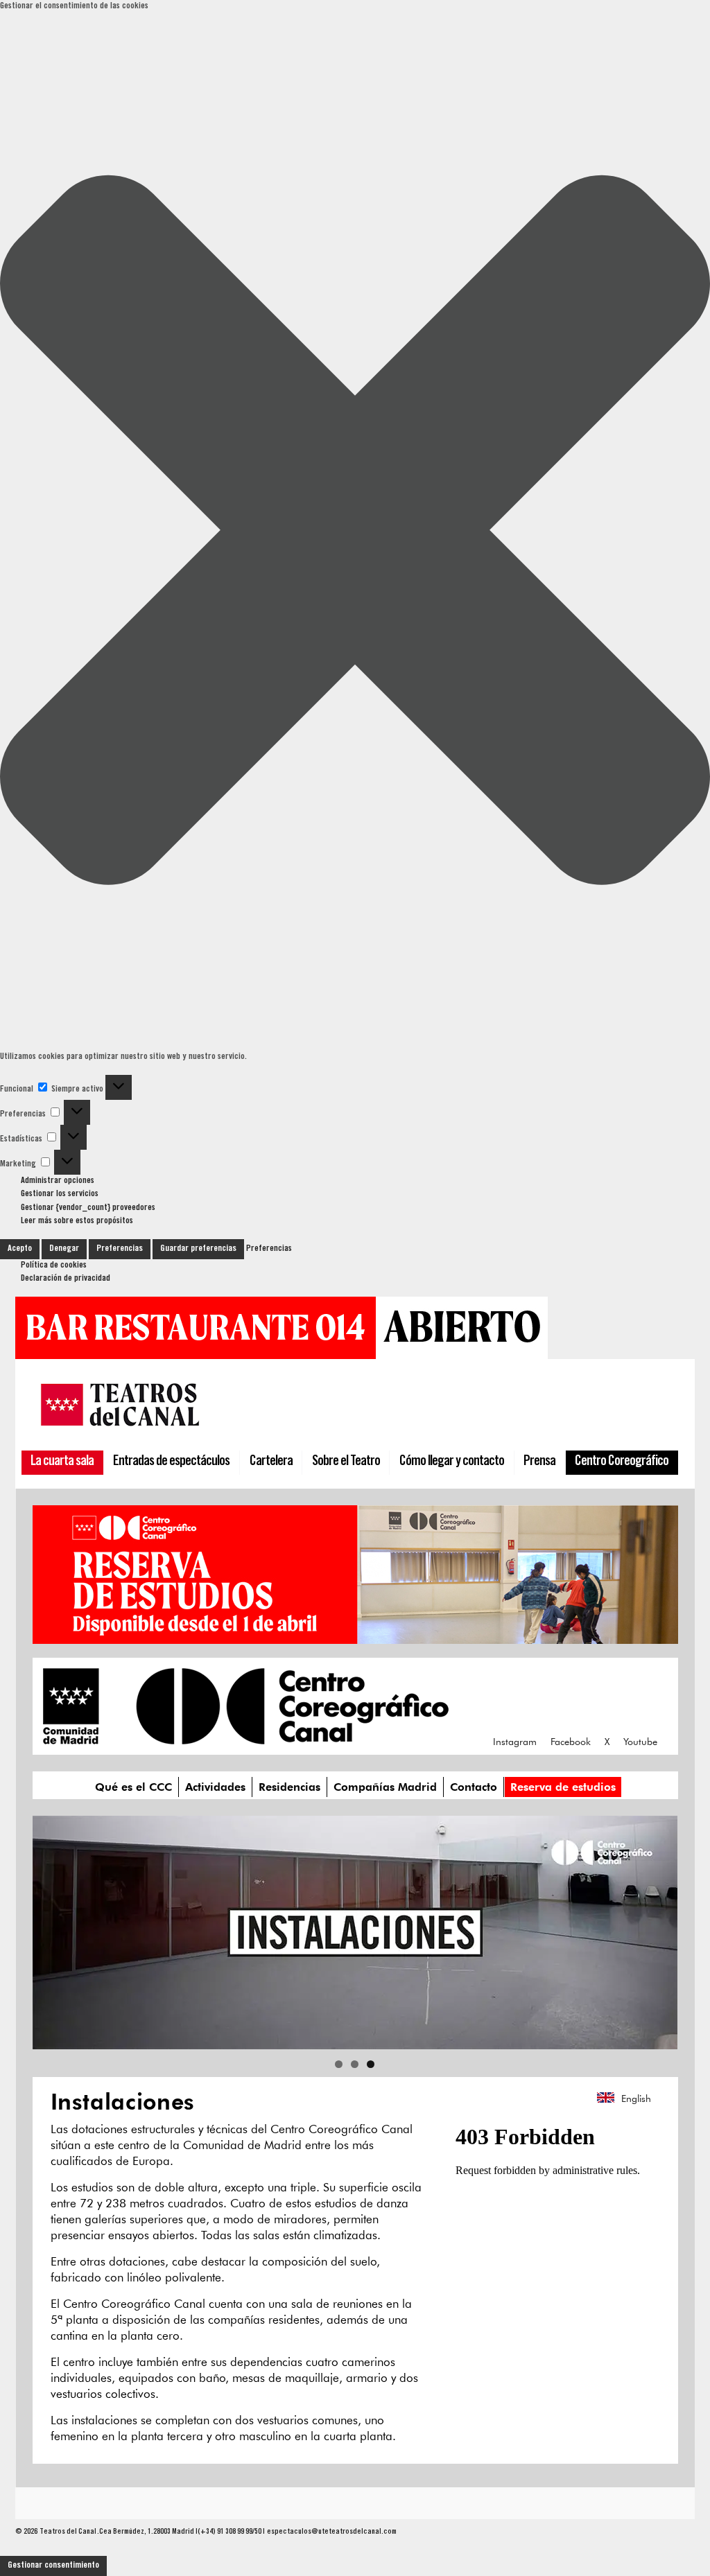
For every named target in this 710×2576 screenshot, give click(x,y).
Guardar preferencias (198, 1249)
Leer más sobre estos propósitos (77, 1221)
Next (660, 1929)
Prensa (539, 1462)
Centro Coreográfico (622, 1462)
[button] (355, 533)
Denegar (64, 1249)
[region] (355, 1933)
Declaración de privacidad (66, 1279)
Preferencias (120, 1249)
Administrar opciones (58, 1181)
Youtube (640, 1742)
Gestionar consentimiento (53, 2566)
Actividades (215, 1787)
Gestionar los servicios (60, 1194)
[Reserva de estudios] (355, 1637)
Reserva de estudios (563, 1787)
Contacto (474, 1787)
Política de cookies (54, 1266)
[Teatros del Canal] (120, 1429)
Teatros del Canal (68, 2532)
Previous (50, 1929)
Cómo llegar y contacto (452, 1462)
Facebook (571, 1742)
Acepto (20, 1249)
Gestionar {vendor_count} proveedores (88, 1208)
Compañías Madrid (385, 1787)
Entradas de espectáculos (171, 1462)
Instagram (515, 1742)
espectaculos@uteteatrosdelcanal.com (332, 2532)
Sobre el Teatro (346, 1462)
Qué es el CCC (133, 1787)
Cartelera (271, 1462)
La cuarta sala (62, 1462)
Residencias (289, 1787)
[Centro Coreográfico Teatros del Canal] (246, 1737)
